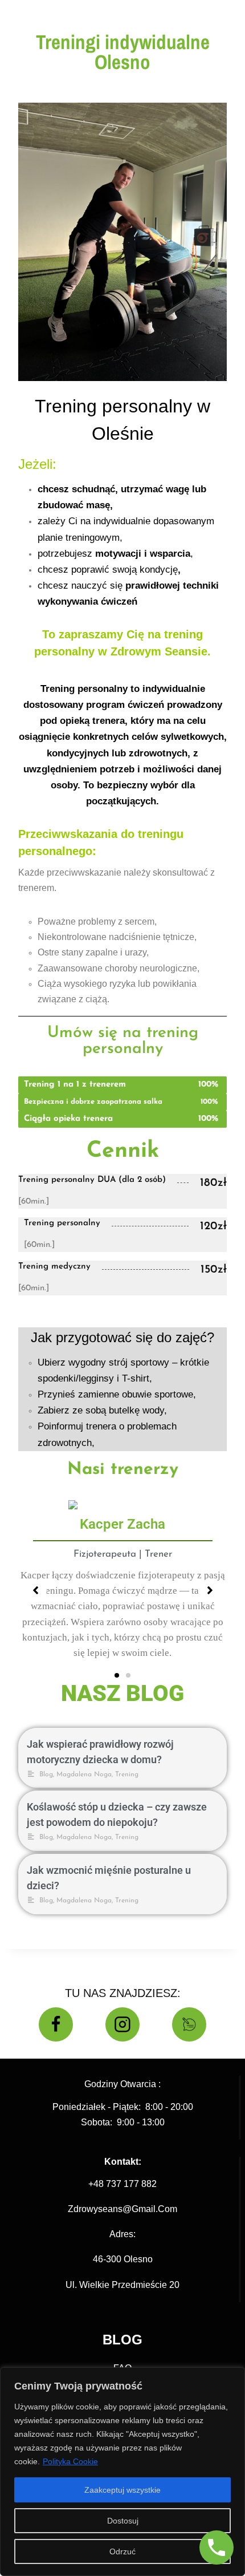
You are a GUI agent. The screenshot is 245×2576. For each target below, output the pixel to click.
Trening (127, 1775)
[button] (117, 1675)
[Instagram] (122, 2024)
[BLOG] (189, 2024)
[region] (122, 2472)
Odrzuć (122, 2551)
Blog (46, 1775)
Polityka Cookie (70, 2461)
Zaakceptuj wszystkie (122, 2490)
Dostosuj (123, 2521)
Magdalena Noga (84, 1775)
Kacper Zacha (122, 1524)
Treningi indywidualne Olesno (123, 52)
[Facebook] (56, 2024)
